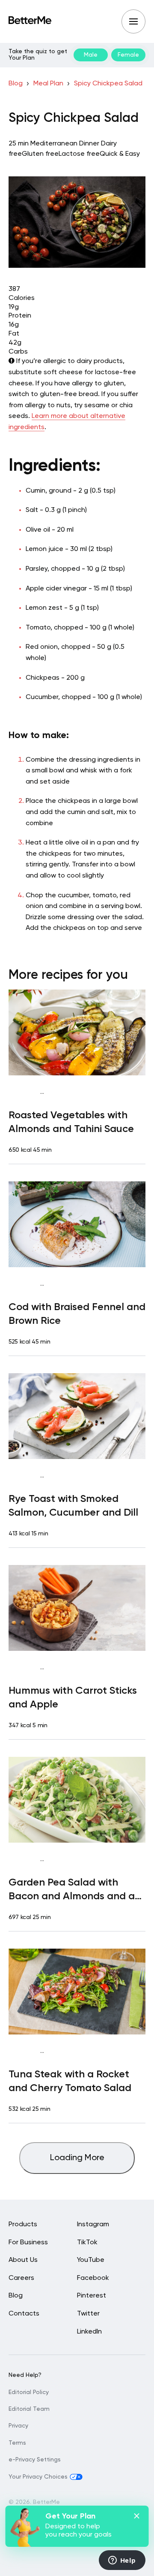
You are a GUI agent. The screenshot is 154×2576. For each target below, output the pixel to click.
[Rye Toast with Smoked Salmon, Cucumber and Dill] (77, 1416)
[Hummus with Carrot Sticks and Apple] (77, 1608)
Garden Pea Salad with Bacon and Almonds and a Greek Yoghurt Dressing (72, 1890)
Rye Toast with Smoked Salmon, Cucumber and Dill (73, 1506)
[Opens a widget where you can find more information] (122, 2561)
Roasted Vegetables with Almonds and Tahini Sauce (71, 1122)
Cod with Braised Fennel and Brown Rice (77, 1314)
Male (91, 55)
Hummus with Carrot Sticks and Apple (73, 1698)
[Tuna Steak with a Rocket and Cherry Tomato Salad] (77, 1992)
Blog (16, 84)
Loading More (77, 2158)
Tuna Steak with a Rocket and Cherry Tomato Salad (70, 2081)
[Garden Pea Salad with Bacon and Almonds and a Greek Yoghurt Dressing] (77, 1800)
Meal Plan (48, 84)
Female (128, 55)
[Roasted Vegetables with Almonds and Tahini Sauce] (77, 1032)
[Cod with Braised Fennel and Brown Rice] (77, 1224)
